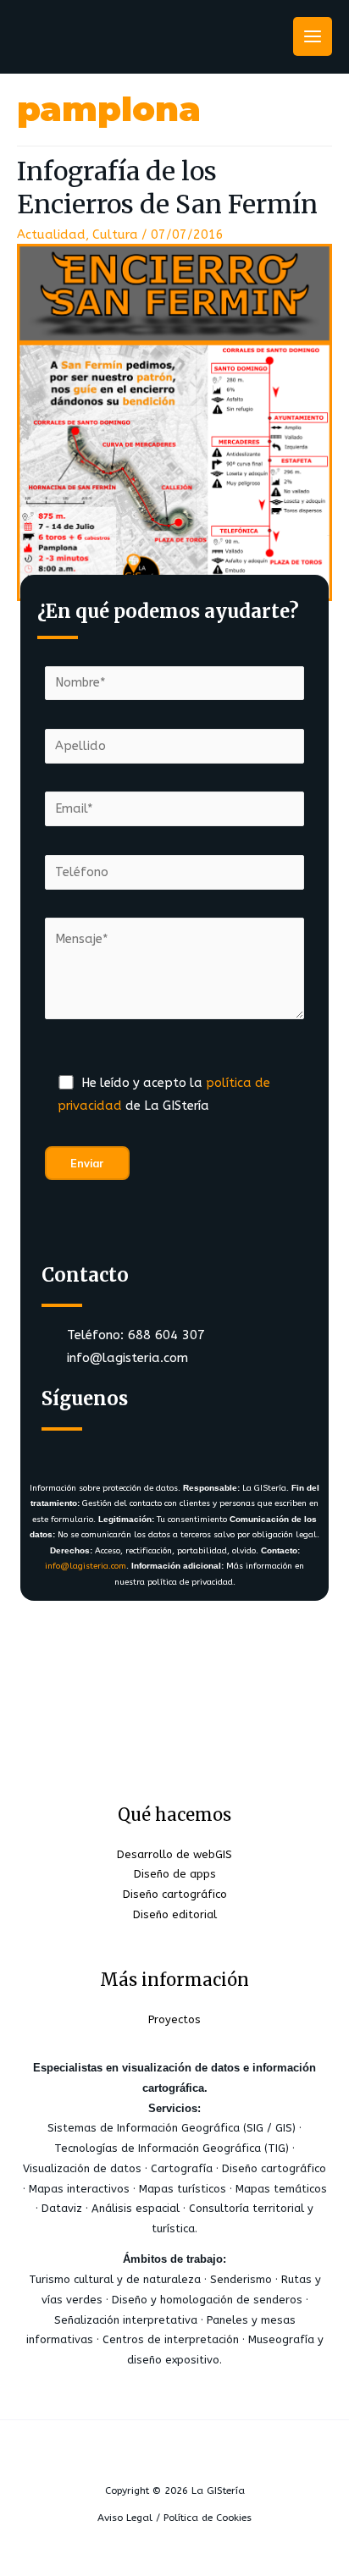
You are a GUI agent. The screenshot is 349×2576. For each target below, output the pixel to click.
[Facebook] (64, 1445)
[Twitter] (114, 1445)
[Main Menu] (313, 36)
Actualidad (51, 235)
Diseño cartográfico (175, 1894)
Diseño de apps (175, 1874)
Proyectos (174, 2019)
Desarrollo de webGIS (174, 1854)
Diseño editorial (175, 1914)
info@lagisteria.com (86, 1566)
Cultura (115, 235)
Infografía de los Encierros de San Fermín (167, 188)
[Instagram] (164, 1445)
